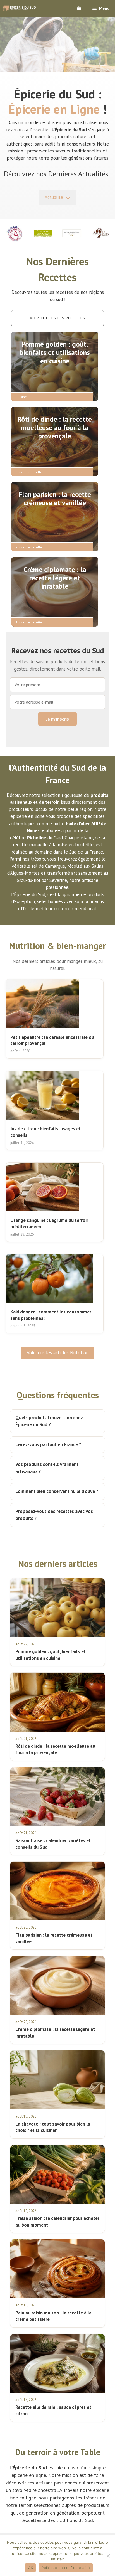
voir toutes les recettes (57, 318)
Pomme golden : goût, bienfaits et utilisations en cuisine (55, 352)
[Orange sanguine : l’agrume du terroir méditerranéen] (43, 1187)
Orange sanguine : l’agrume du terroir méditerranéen (49, 1223)
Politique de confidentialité (66, 2568)
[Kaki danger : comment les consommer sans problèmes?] (50, 1279)
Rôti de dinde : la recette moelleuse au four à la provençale (55, 428)
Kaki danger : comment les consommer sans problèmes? (51, 1315)
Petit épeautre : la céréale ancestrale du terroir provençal (52, 1040)
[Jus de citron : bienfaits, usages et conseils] (43, 1095)
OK (31, 2568)
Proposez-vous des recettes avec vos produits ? (54, 1515)
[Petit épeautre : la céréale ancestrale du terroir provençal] (43, 1004)
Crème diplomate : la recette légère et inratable (55, 578)
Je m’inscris (57, 719)
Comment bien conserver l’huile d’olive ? (57, 1491)
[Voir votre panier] (79, 8)
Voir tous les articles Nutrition (58, 1353)
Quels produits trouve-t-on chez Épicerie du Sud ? (49, 1421)
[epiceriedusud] (20, 8)
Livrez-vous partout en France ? (48, 1444)
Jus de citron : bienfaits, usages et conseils (45, 1132)
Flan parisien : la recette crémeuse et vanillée (55, 499)
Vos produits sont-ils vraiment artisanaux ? (47, 1468)
